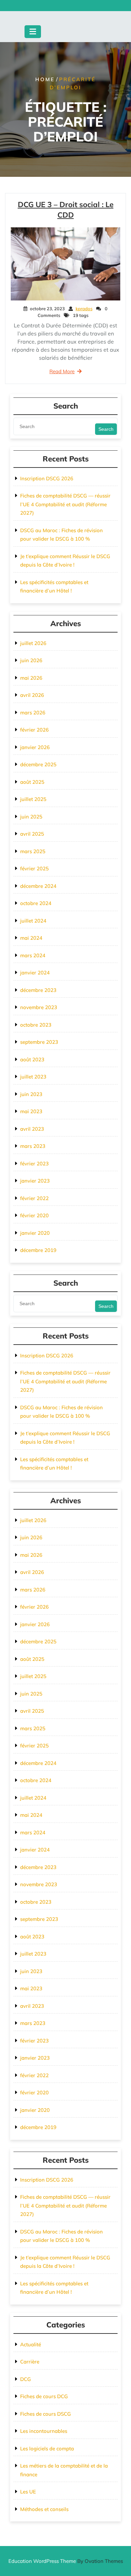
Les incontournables (44, 2431)
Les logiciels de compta (47, 2449)
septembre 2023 (39, 1042)
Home (45, 79)
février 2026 (34, 730)
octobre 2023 (36, 1025)
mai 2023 (31, 1111)
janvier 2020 (35, 1233)
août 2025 (32, 782)
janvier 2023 (35, 1181)
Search (106, 429)
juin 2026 (31, 660)
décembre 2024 (38, 886)
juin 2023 (31, 1094)
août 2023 (32, 1059)
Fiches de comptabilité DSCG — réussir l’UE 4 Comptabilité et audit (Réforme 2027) (65, 504)
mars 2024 (33, 955)
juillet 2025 (33, 799)
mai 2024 (31, 938)
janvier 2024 (35, 973)
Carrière (30, 2362)
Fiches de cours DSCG (46, 2414)
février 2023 (34, 1164)
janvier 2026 (35, 747)
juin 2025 (31, 817)
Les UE (28, 2492)
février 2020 (34, 1215)
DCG (26, 2379)
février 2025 (34, 868)
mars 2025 (33, 851)
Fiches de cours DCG (44, 2396)
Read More (62, 371)
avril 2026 (32, 695)
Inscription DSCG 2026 (47, 478)
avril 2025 (32, 834)
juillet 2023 (33, 1077)
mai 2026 (31, 678)
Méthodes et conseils (44, 2509)
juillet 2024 (33, 921)
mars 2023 (33, 1146)
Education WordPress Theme (66, 2561)
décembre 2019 (38, 1250)
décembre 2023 (38, 990)
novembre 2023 (39, 1007)
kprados (84, 309)
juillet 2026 (33, 643)
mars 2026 (33, 713)
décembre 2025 (38, 764)
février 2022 (34, 1198)
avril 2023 (32, 1129)
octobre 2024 (36, 903)
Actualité (31, 2344)
